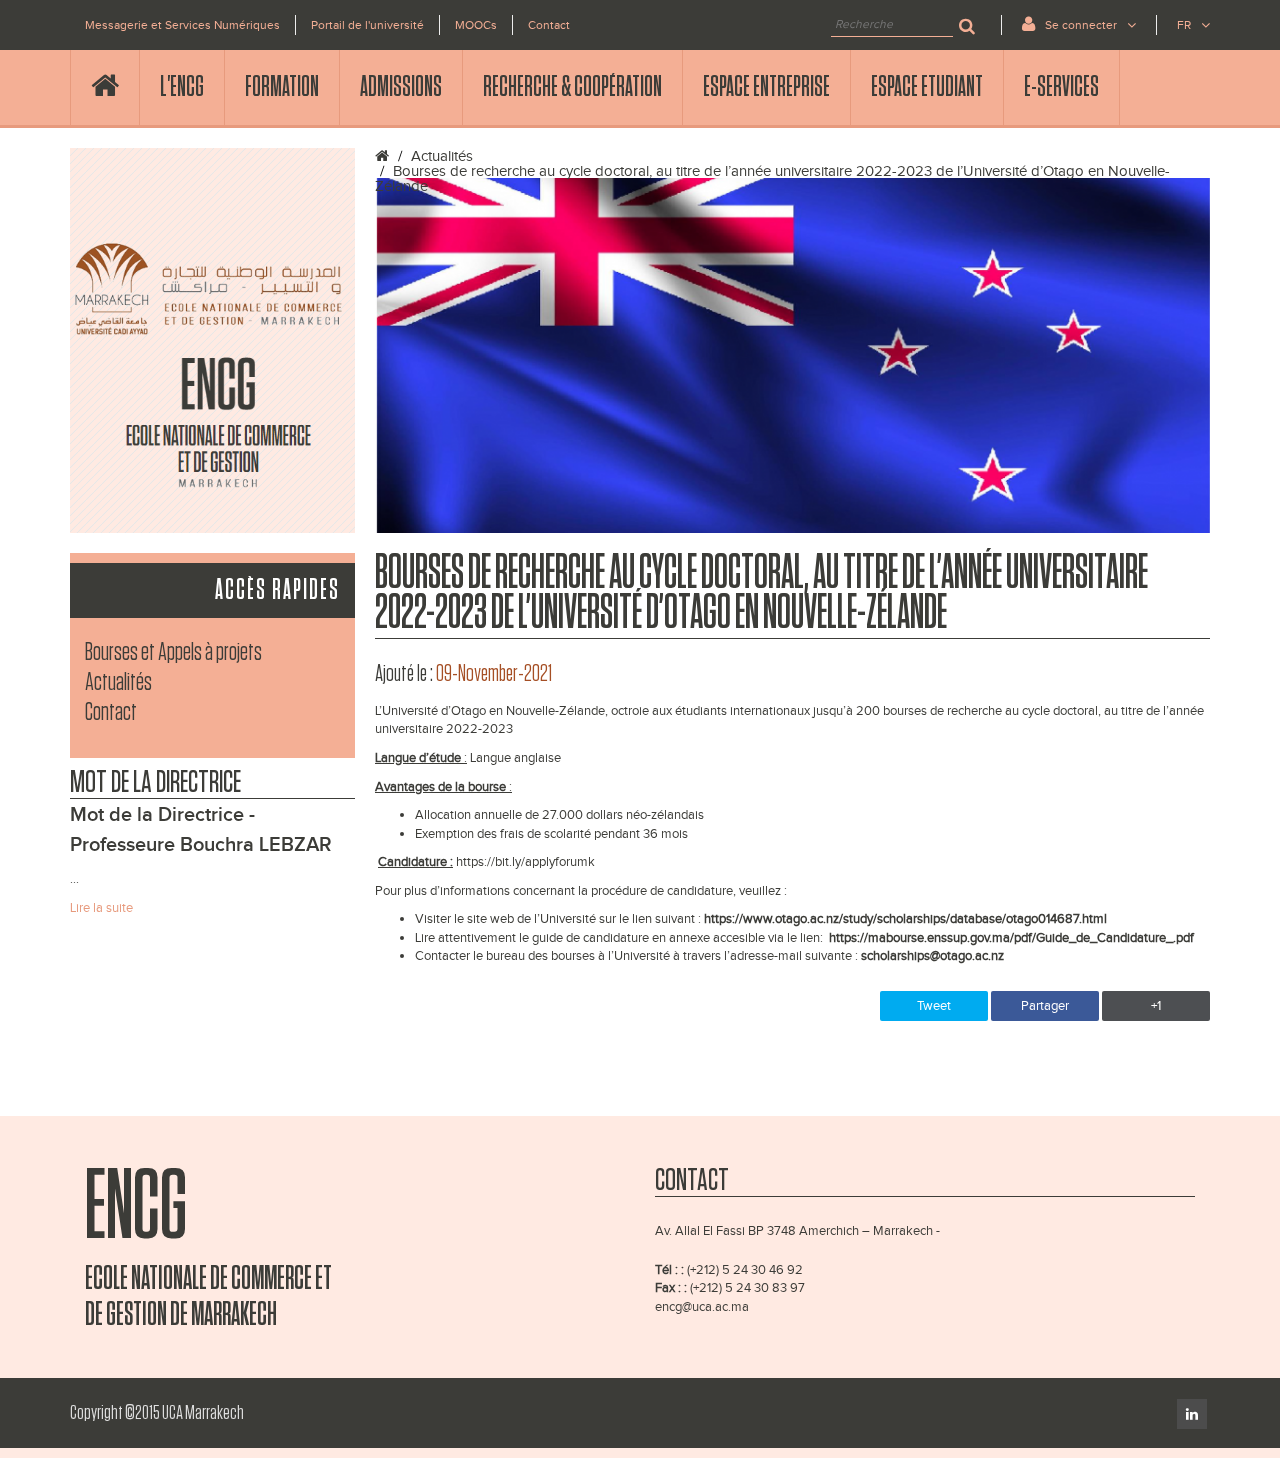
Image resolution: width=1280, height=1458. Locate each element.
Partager (1045, 1006)
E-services (1061, 87)
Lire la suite (101, 908)
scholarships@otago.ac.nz (932, 956)
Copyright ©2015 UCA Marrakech (157, 1413)
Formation (282, 87)
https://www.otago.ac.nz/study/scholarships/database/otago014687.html (905, 919)
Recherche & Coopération (572, 87)
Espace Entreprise (766, 87)
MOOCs (476, 25)
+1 (1156, 1006)
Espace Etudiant (927, 87)
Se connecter (1081, 25)
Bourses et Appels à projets (173, 652)
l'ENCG (182, 87)
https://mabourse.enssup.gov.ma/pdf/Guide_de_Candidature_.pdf (1011, 938)
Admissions (401, 87)
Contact (549, 25)
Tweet (934, 1006)
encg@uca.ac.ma (702, 1307)
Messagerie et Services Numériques (182, 25)
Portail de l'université (367, 25)
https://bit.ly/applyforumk (525, 862)
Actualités (118, 682)
